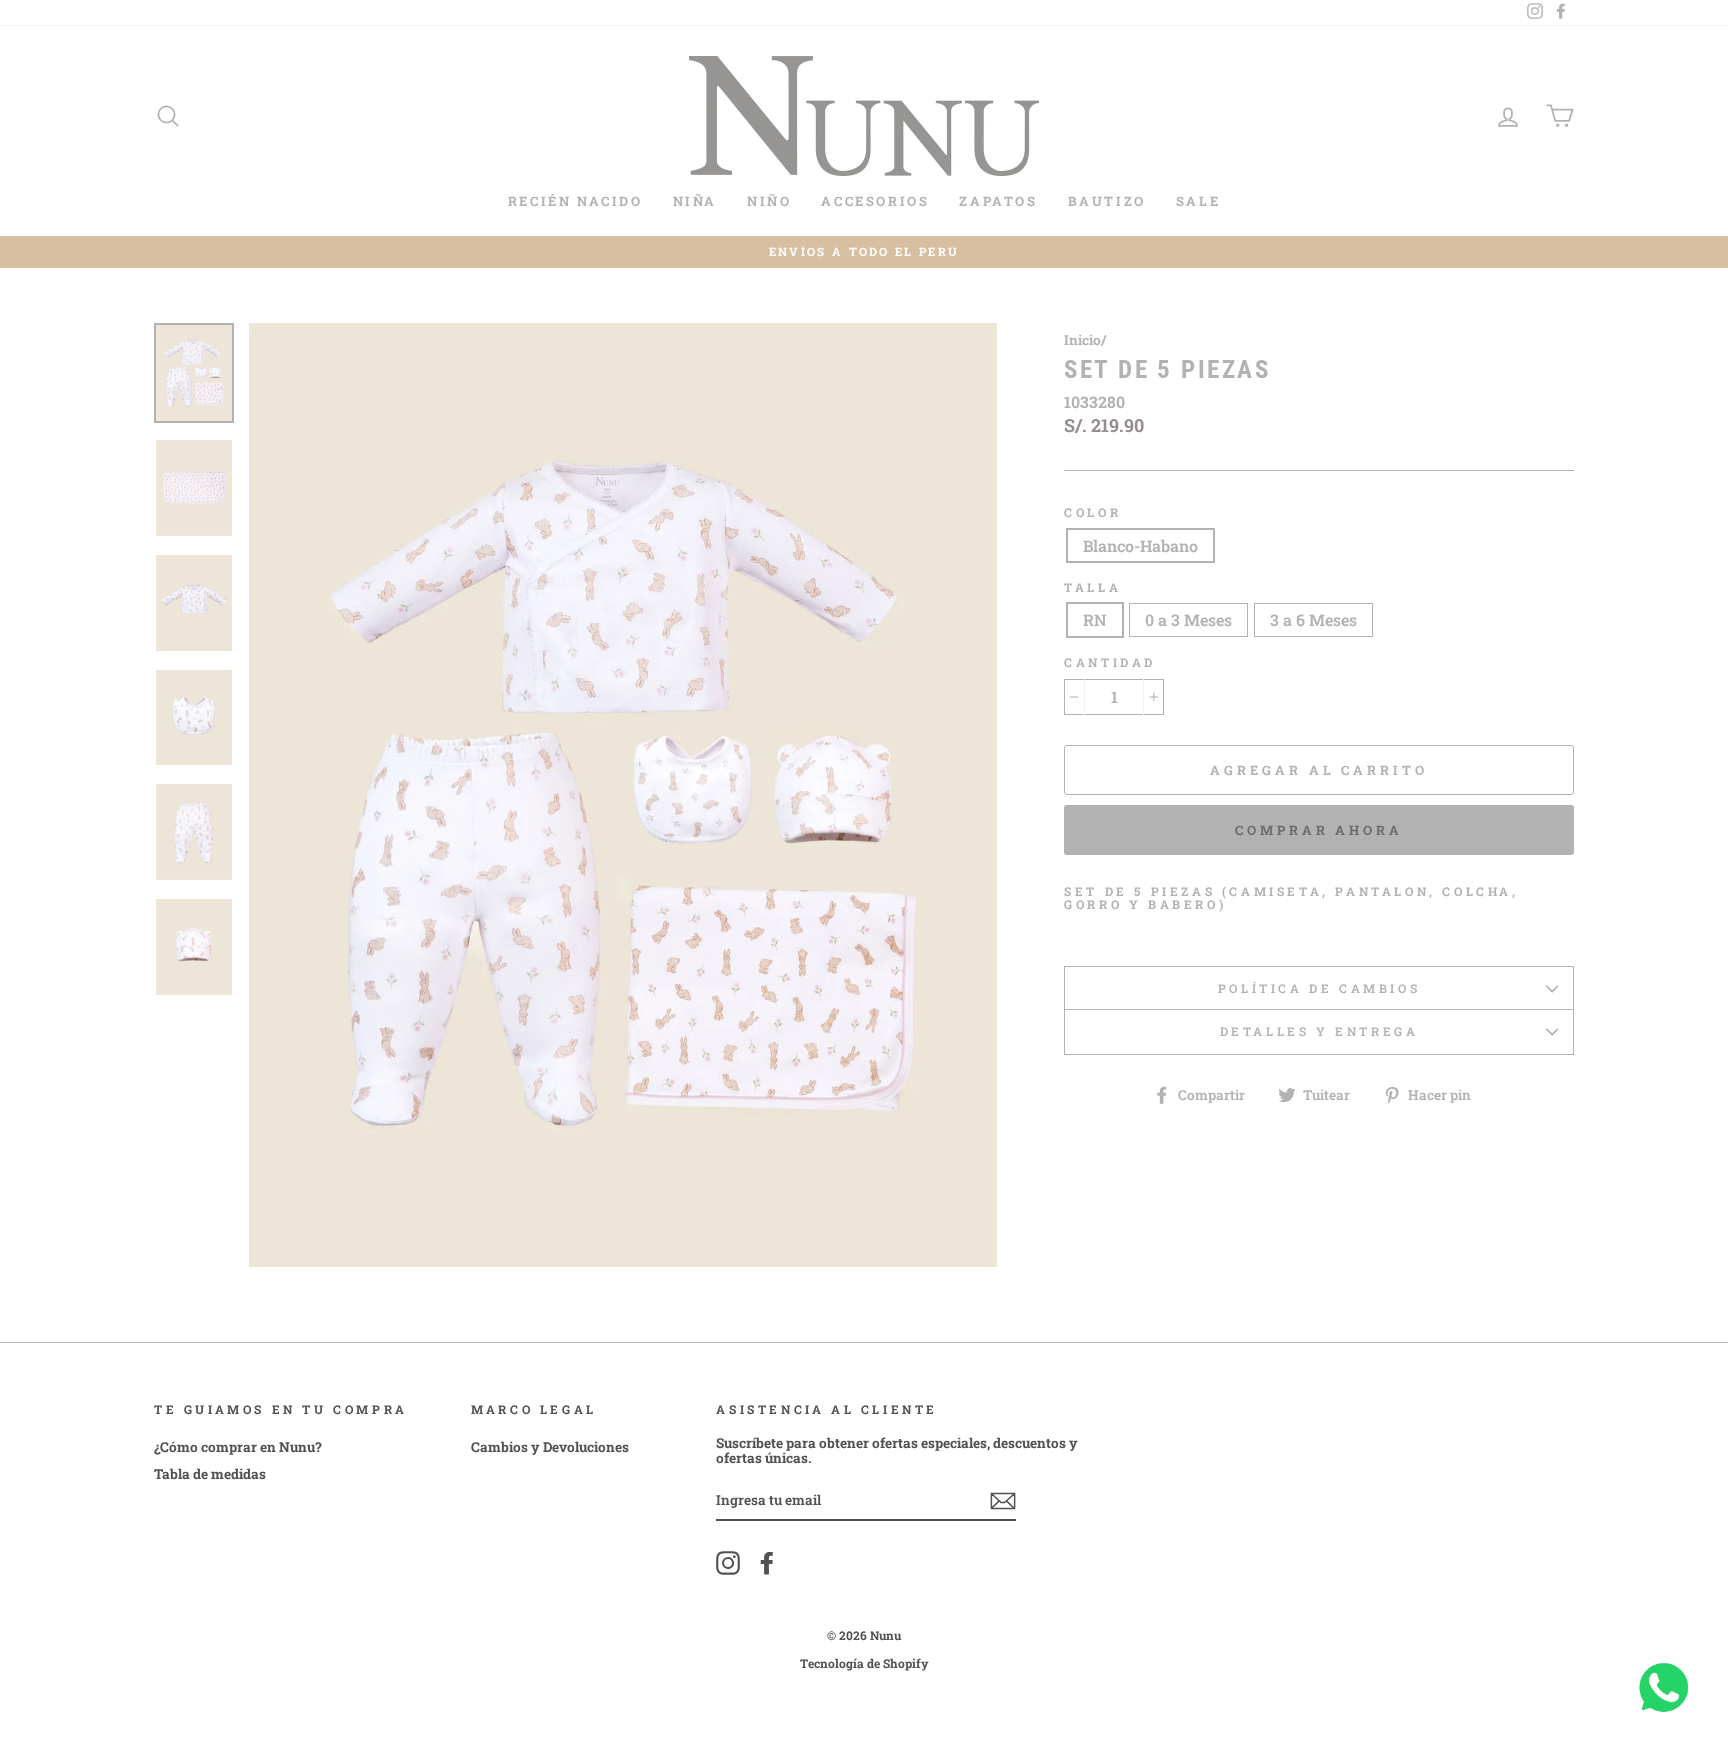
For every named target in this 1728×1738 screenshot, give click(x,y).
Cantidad (1110, 662)
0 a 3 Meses (1188, 619)
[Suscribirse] (1003, 1501)
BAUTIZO (1107, 201)
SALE (1198, 201)
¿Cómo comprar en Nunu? (238, 1447)
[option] (864, 252)
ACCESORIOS (875, 201)
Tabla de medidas (210, 1474)
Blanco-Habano (1140, 545)
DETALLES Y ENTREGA (1319, 1031)
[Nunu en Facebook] (767, 1563)
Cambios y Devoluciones (550, 1447)
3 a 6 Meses (1313, 619)
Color (1092, 512)
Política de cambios (1319, 988)
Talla (1092, 587)
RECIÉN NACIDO (575, 201)
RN (1095, 619)
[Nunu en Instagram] (728, 1563)
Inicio (1082, 340)
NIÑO (769, 201)
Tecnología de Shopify (864, 1663)
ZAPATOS (998, 201)
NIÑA (695, 201)
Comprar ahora (1319, 830)
